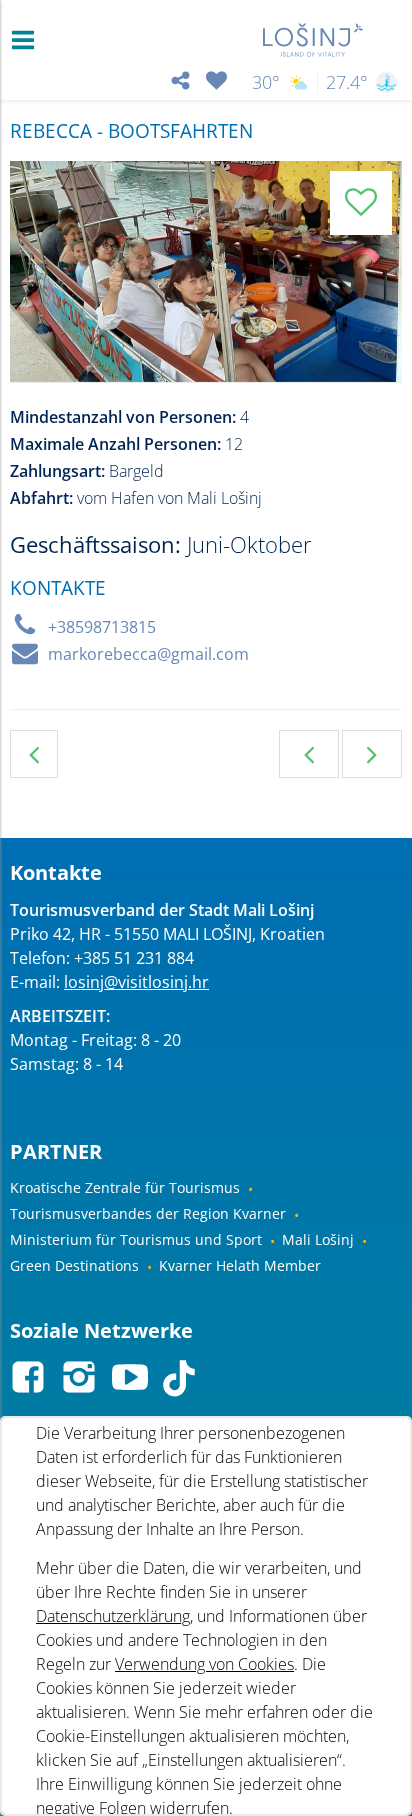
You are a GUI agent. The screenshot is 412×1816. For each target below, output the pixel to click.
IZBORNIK (27, 40)
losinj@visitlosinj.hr (136, 982)
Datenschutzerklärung (113, 1616)
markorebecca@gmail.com (148, 654)
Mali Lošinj (318, 1239)
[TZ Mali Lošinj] (313, 40)
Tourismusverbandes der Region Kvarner (148, 1213)
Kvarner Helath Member (240, 1265)
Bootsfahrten (34, 754)
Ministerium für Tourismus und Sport (136, 1239)
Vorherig (309, 754)
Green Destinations (74, 1265)
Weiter (372, 754)
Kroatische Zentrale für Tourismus (125, 1187)
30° (266, 82)
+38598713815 (102, 627)
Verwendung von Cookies (204, 1664)
